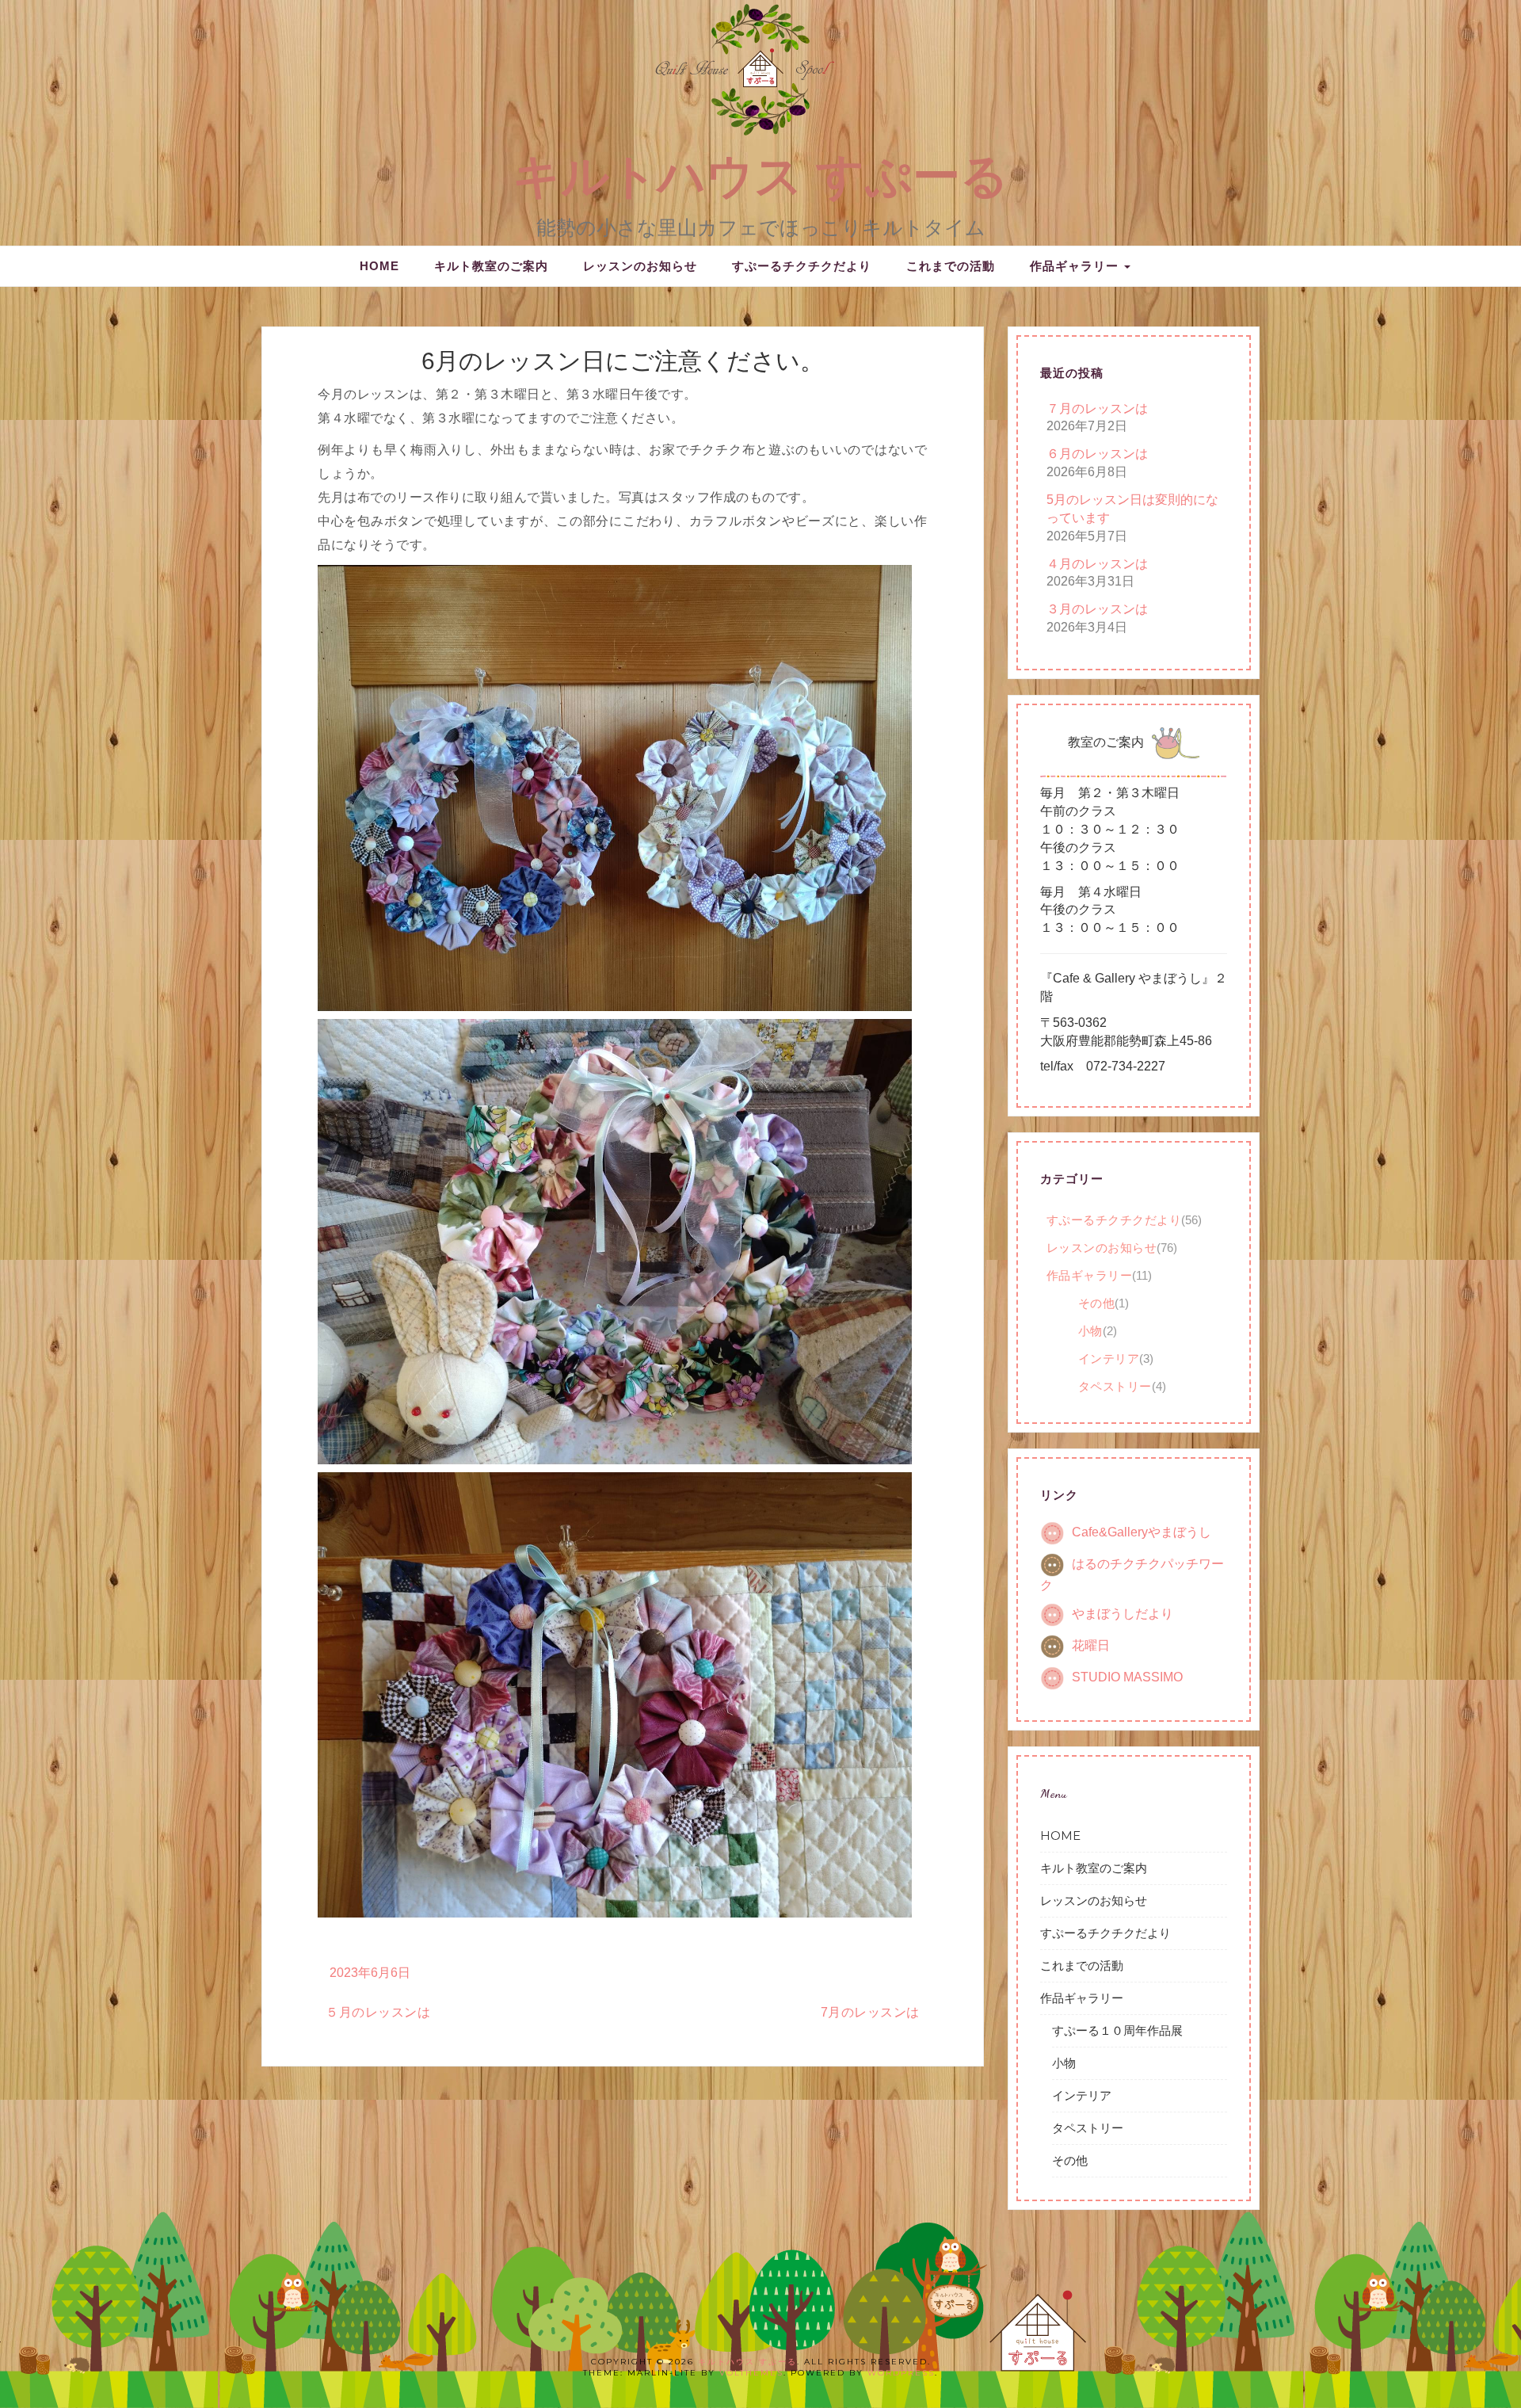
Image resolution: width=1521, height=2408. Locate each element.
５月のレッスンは (378, 2012)
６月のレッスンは (1097, 454)
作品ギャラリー (1076, 266)
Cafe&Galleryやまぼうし (1142, 1533)
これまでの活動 (951, 266)
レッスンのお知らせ (640, 266)
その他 (1097, 1303)
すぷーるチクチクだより (802, 266)
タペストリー (1115, 1386)
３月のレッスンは (1097, 609)
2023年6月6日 (370, 1973)
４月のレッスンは (1097, 564)
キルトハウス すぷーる (760, 176)
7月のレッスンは (870, 2012)
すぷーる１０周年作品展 (1117, 2030)
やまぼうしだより (1123, 1614)
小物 (1090, 1331)
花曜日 (1091, 1645)
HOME (379, 266)
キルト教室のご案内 (491, 266)
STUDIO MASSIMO (1127, 1677)
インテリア (1109, 1359)
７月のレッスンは (1097, 408)
